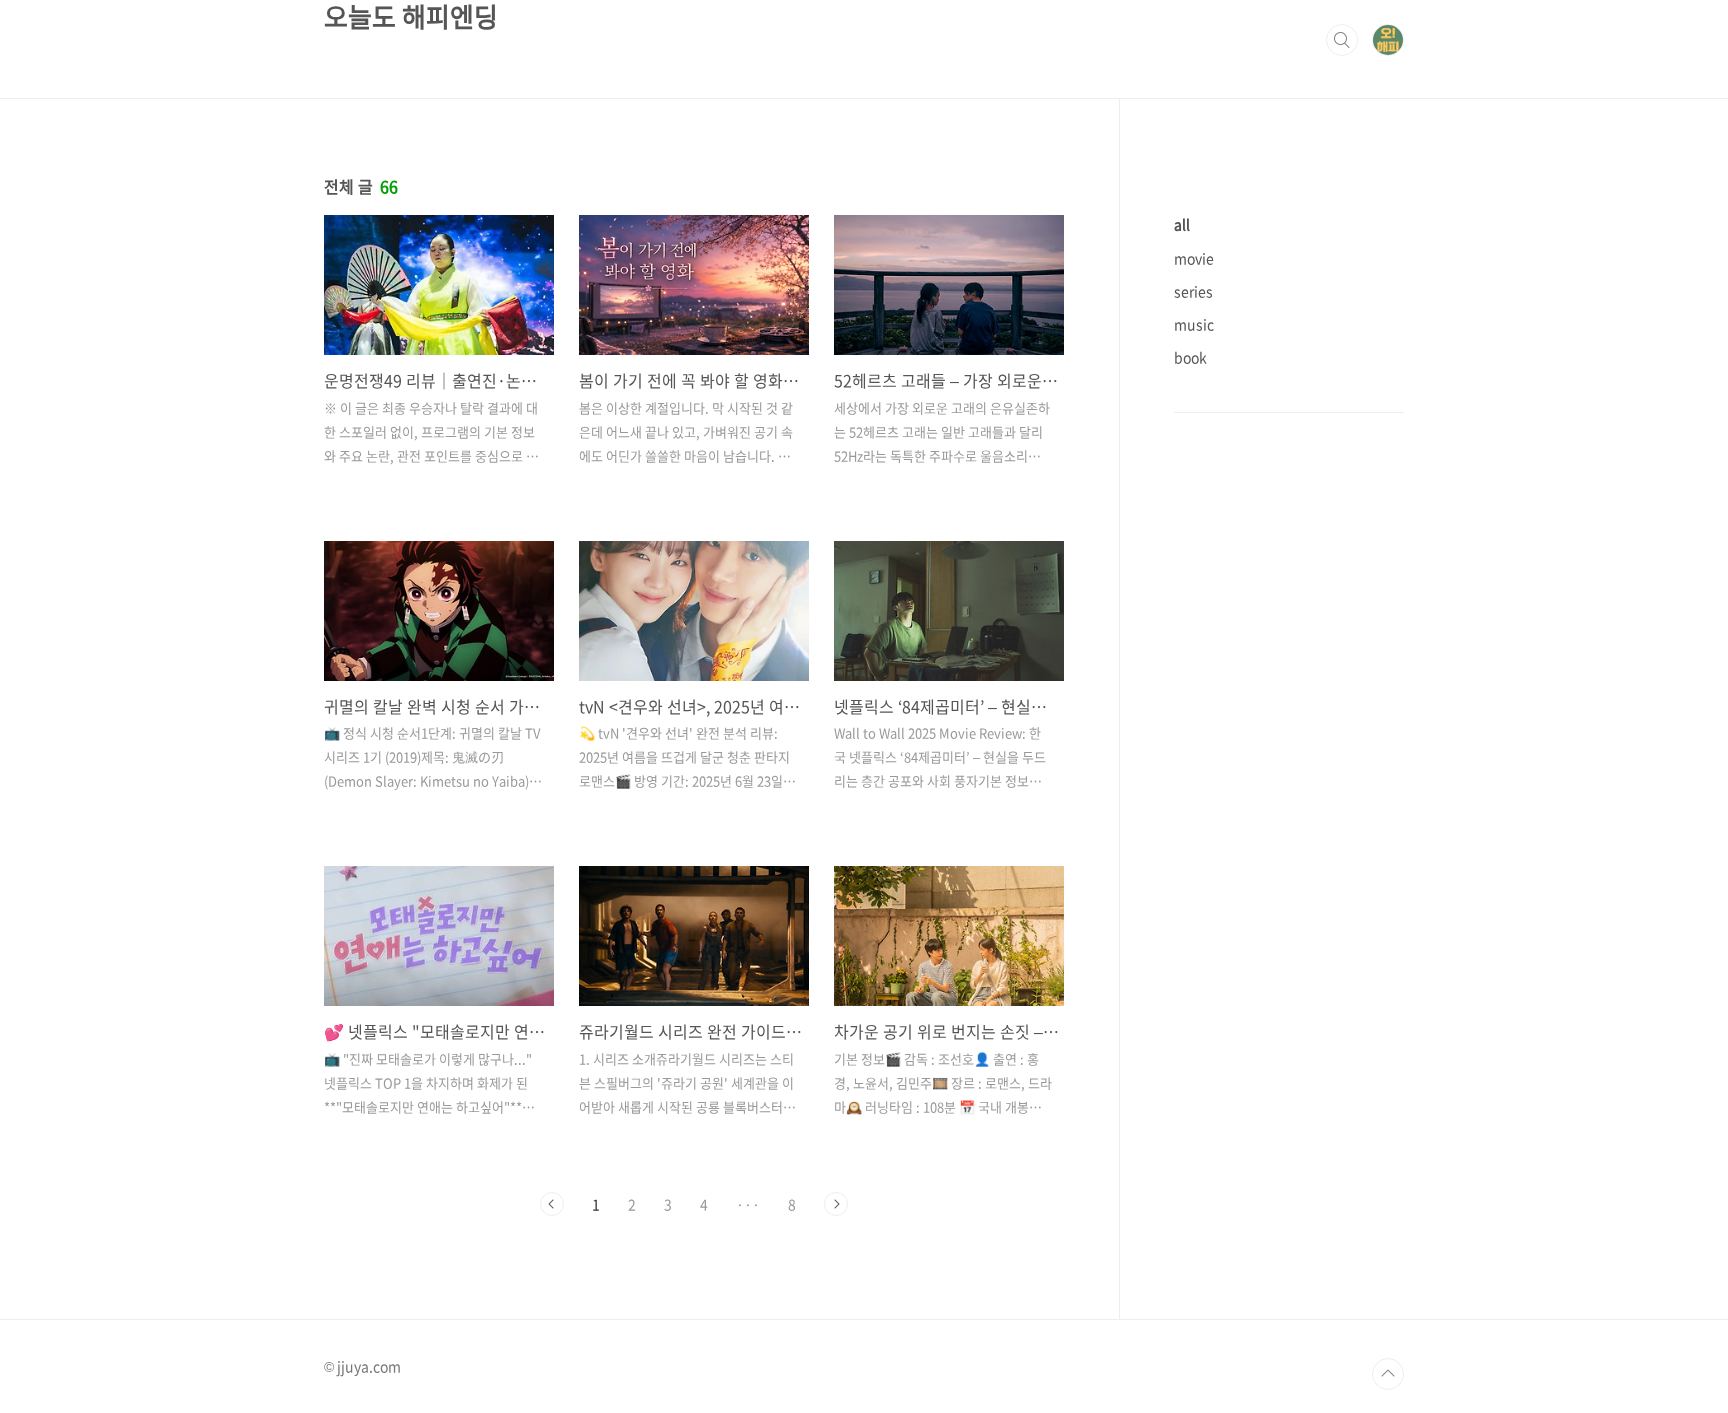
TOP (1388, 1374)
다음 (836, 1204)
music (1194, 324)
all (1182, 224)
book (1190, 357)
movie (1194, 258)
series (1193, 291)
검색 (1342, 40)
